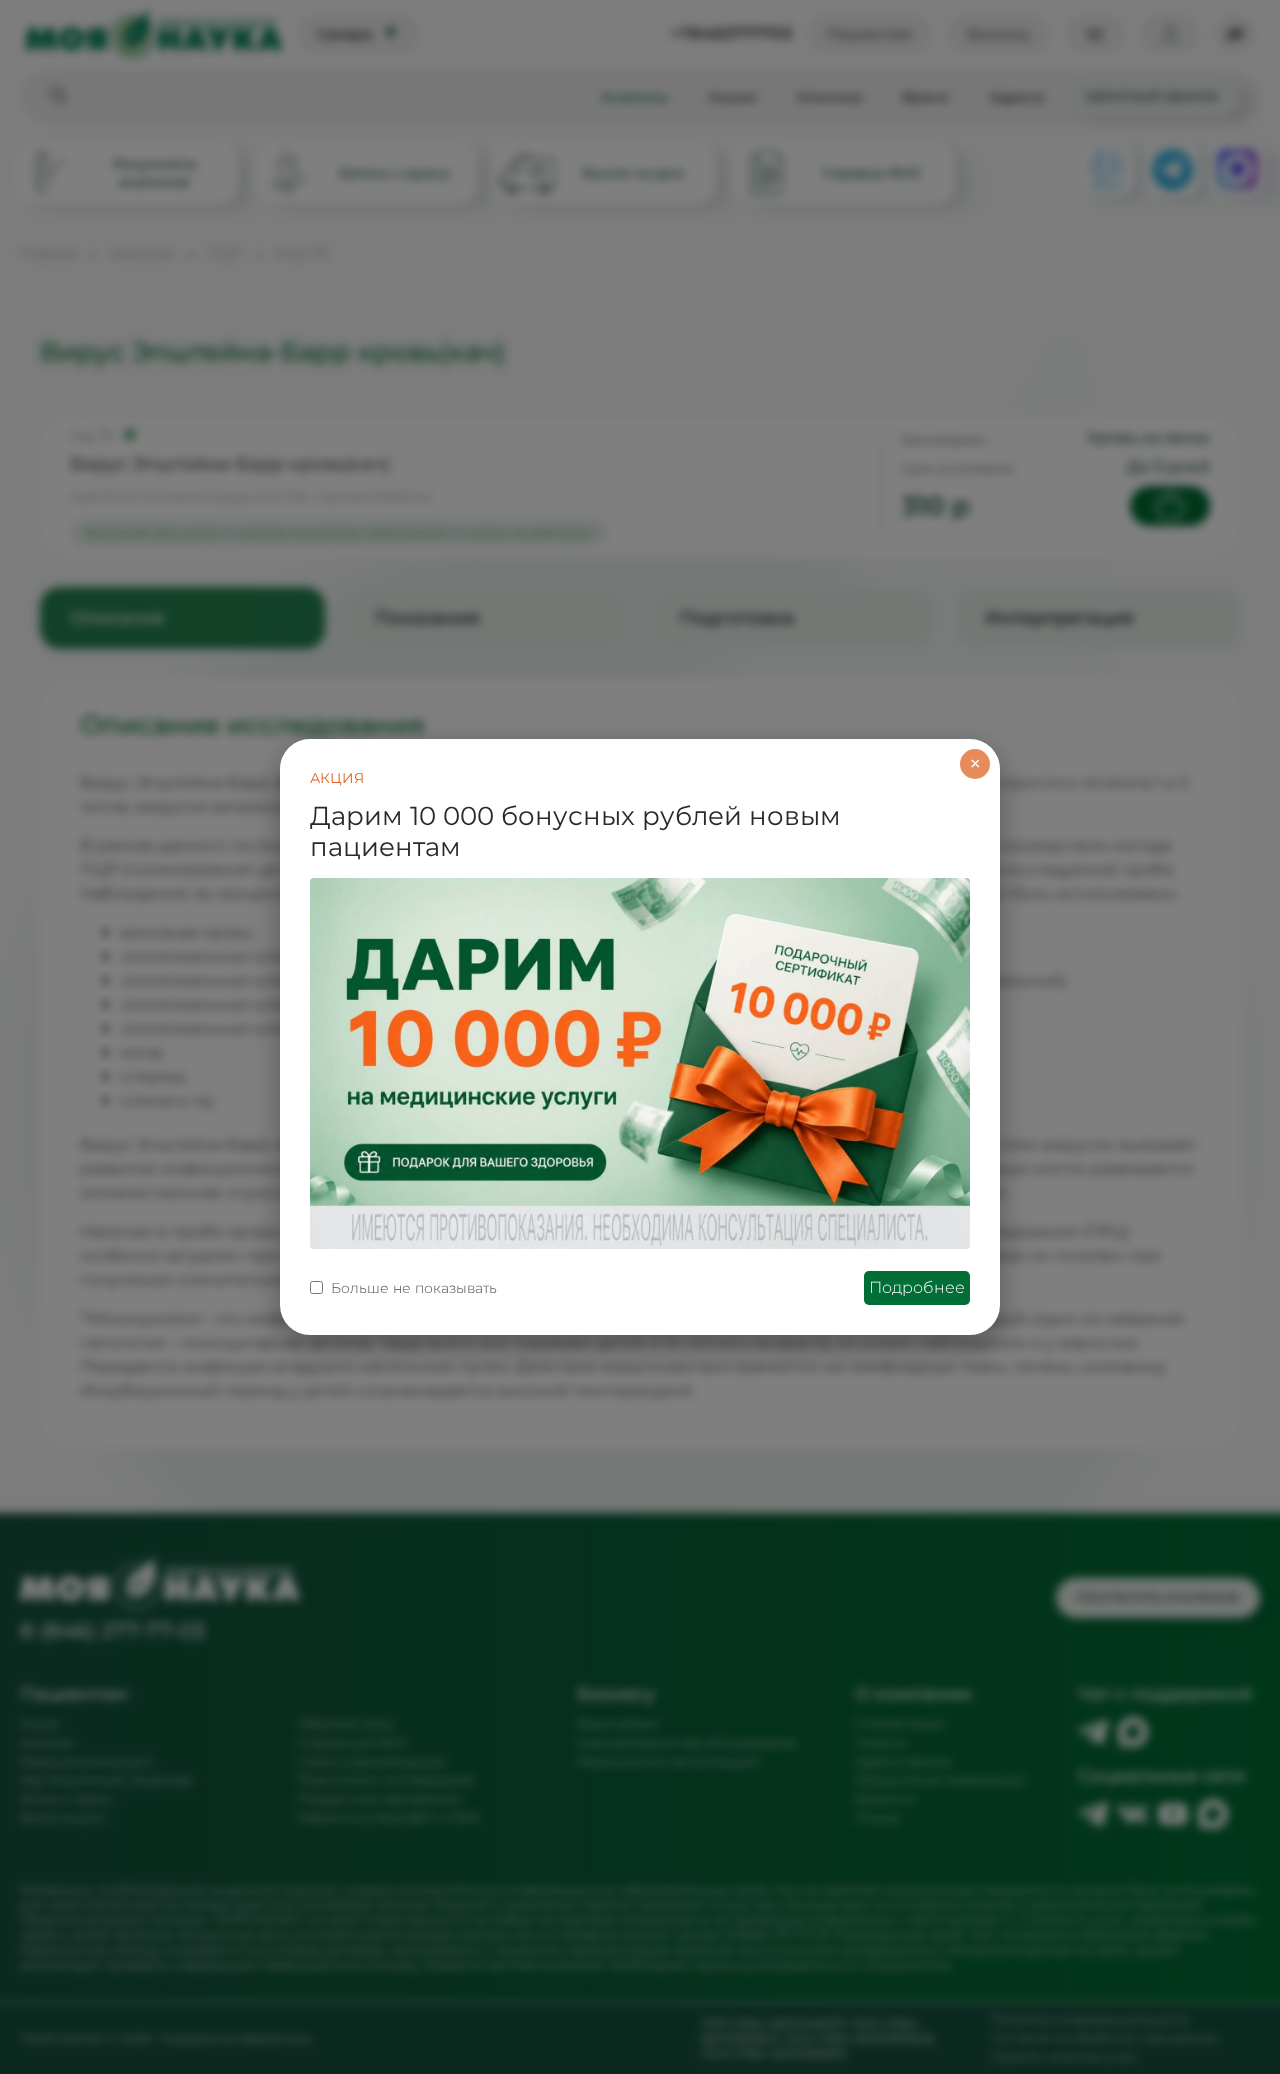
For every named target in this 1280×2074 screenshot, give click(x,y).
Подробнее (917, 1287)
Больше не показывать (414, 1288)
